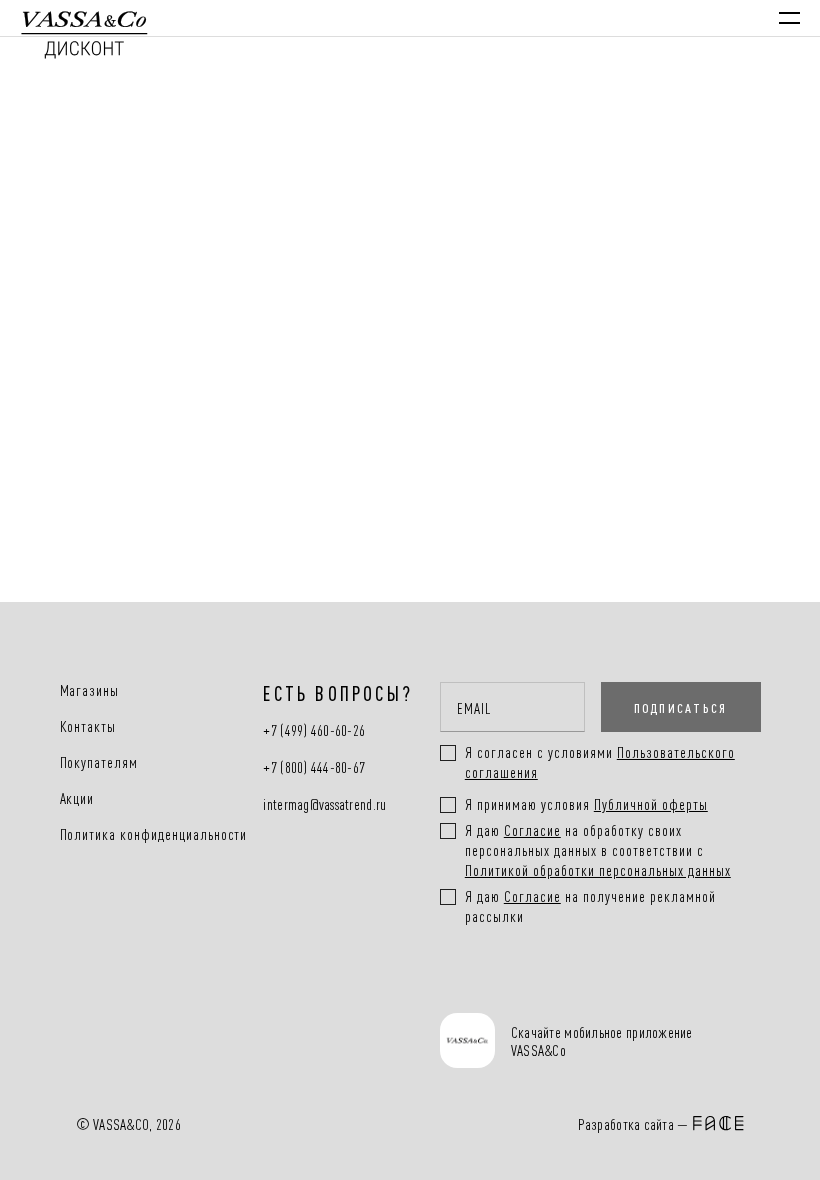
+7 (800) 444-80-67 (314, 767)
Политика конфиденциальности (154, 834)
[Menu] (789, 18)
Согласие (532, 829)
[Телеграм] (462, 989)
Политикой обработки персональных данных (598, 869)
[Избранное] (659, 17)
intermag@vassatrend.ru (324, 804)
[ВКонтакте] (527, 989)
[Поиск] (618, 18)
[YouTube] (591, 989)
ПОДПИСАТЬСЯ (681, 707)
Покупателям (99, 762)
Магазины (90, 690)
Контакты (88, 726)
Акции (77, 798)
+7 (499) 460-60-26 (314, 730)
